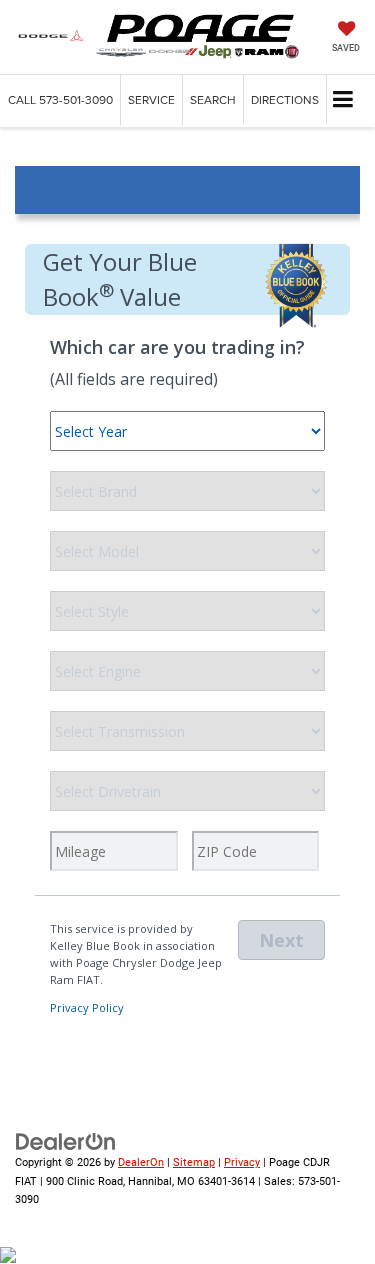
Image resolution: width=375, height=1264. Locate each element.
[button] (60, 99)
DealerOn (141, 1162)
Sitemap (194, 1162)
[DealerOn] (66, 1141)
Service (151, 99)
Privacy (242, 1162)
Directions (285, 99)
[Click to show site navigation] (343, 100)
